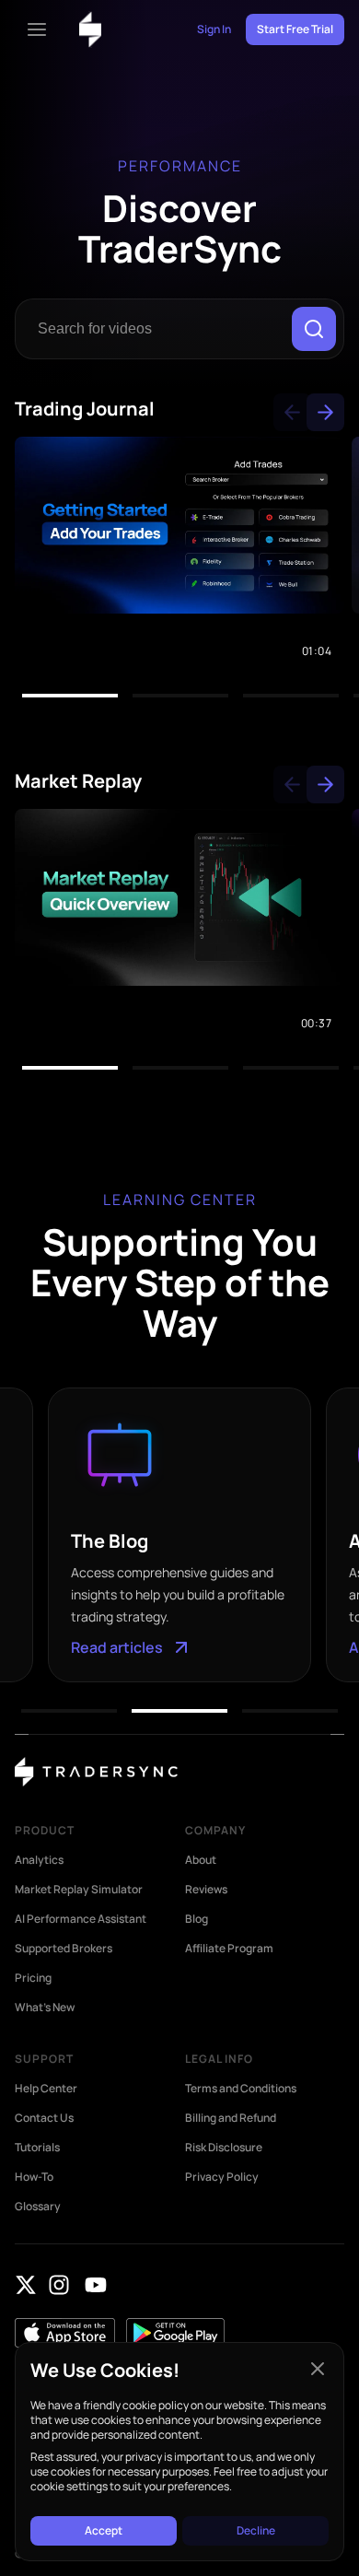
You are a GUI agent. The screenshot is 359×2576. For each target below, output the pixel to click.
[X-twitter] (26, 2285)
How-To (34, 2177)
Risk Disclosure (224, 2148)
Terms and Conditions (241, 2089)
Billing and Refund (231, 2118)
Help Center (46, 2089)
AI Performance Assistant (81, 1919)
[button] (292, 412)
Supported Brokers (64, 1949)
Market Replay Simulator (79, 1890)
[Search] (314, 329)
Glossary (38, 2207)
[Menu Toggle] (37, 29)
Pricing (33, 1978)
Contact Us (44, 2118)
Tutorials (37, 2148)
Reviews (206, 1890)
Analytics (39, 1860)
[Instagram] (59, 2285)
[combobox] (157, 329)
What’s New (45, 2008)
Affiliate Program (229, 1949)
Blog (197, 1919)
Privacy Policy (222, 2177)
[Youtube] (96, 2285)
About (201, 1860)
